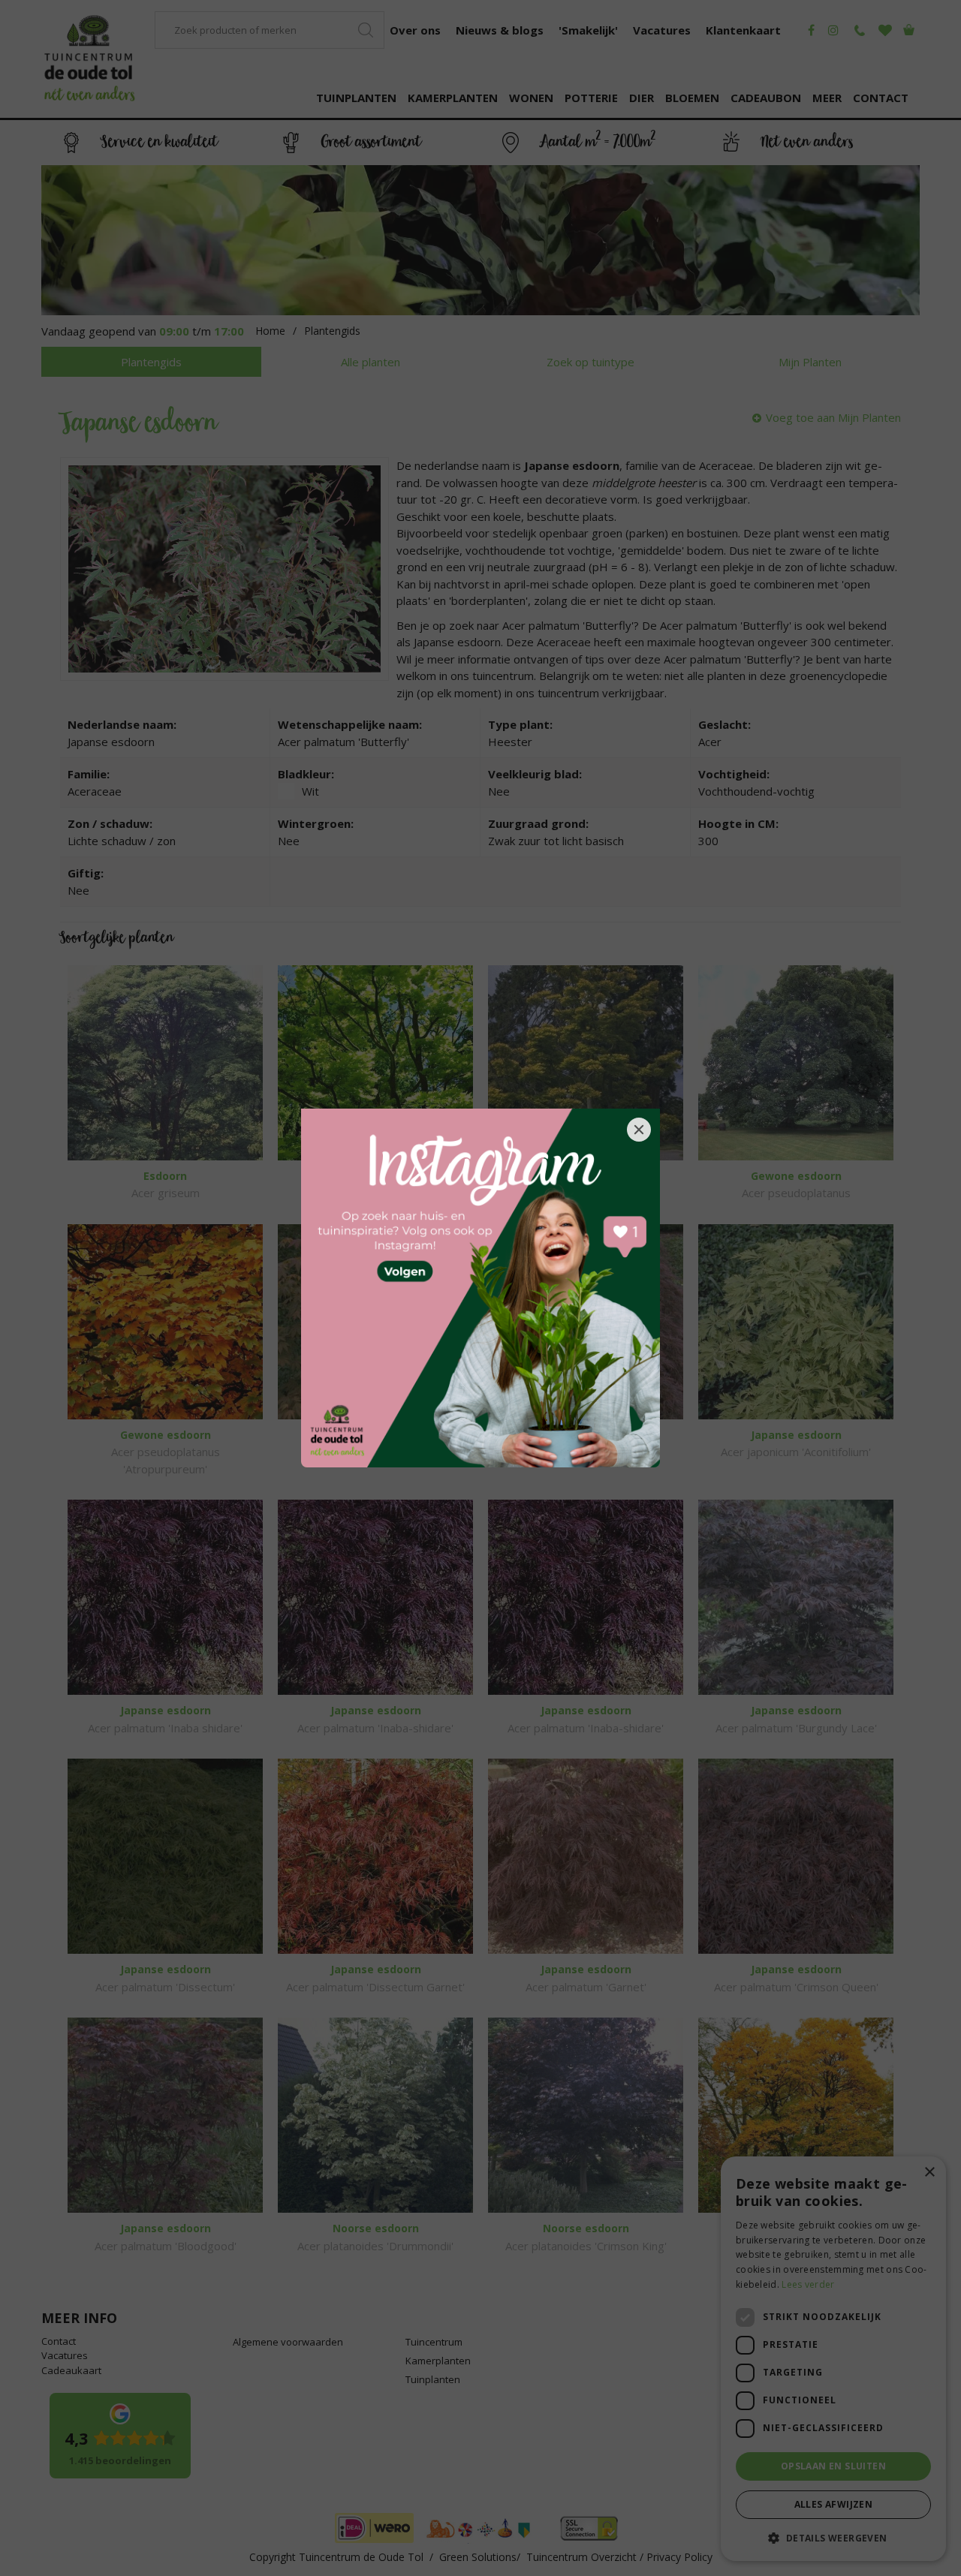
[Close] (639, 1130)
